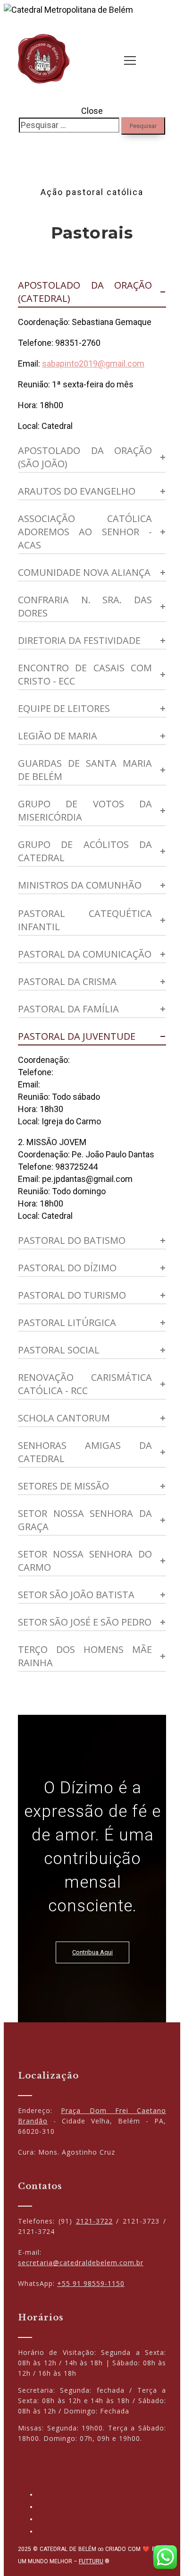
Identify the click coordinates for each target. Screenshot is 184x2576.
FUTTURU (91, 2561)
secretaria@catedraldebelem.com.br (81, 2263)
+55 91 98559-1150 (91, 2283)
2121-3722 (94, 2221)
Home (149, 147)
